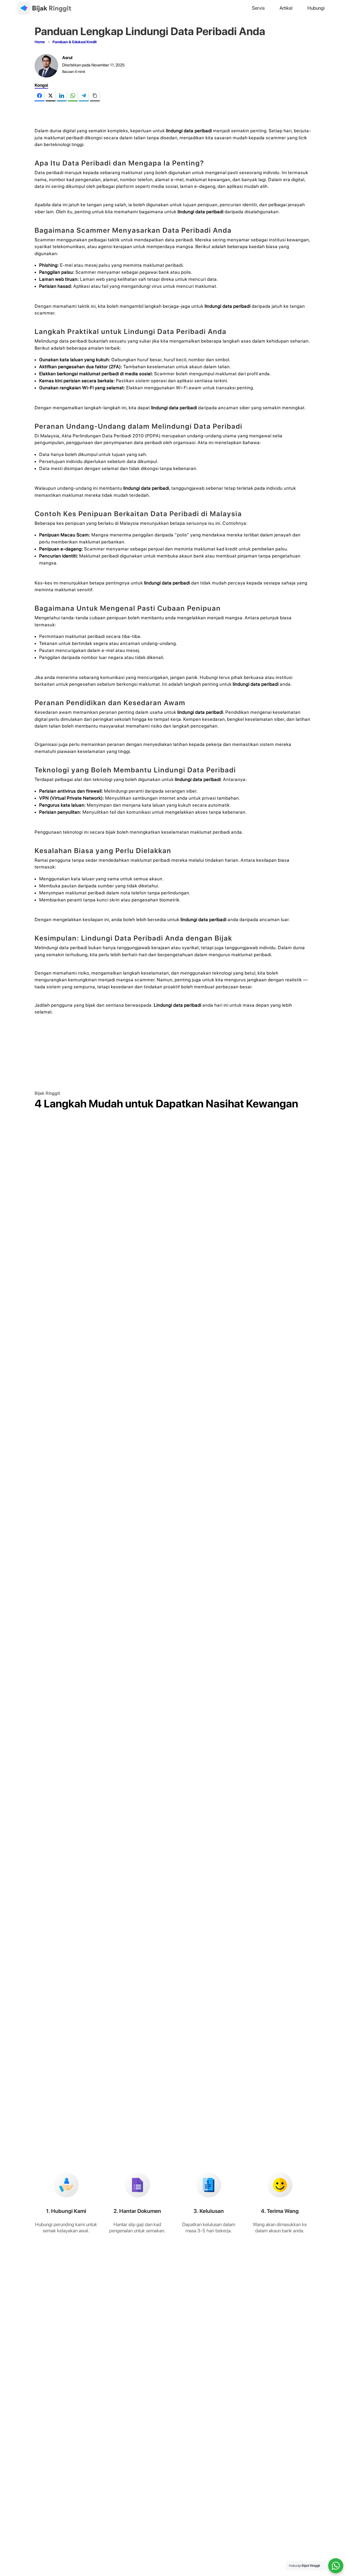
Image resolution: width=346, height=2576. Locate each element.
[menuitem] (258, 8)
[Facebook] (39, 96)
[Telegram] (84, 96)
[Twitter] (51, 96)
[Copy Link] (95, 96)
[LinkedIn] (62, 96)
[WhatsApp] (73, 96)
